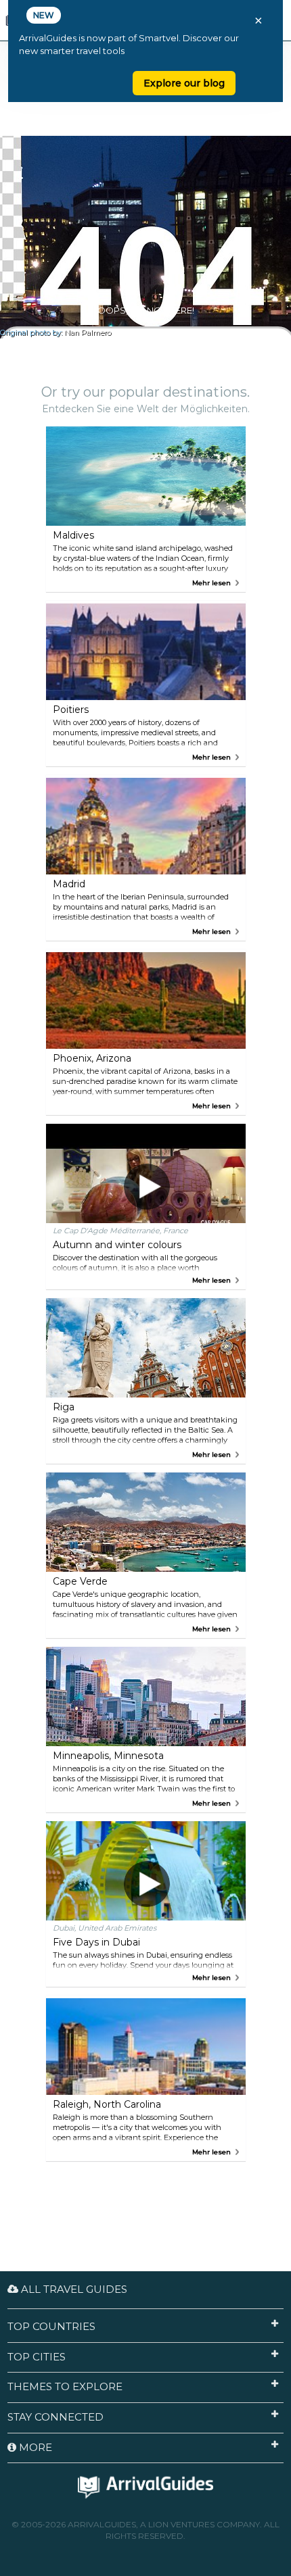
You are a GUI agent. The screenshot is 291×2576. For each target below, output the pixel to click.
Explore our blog (184, 83)
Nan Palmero (88, 333)
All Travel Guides (73, 2289)
